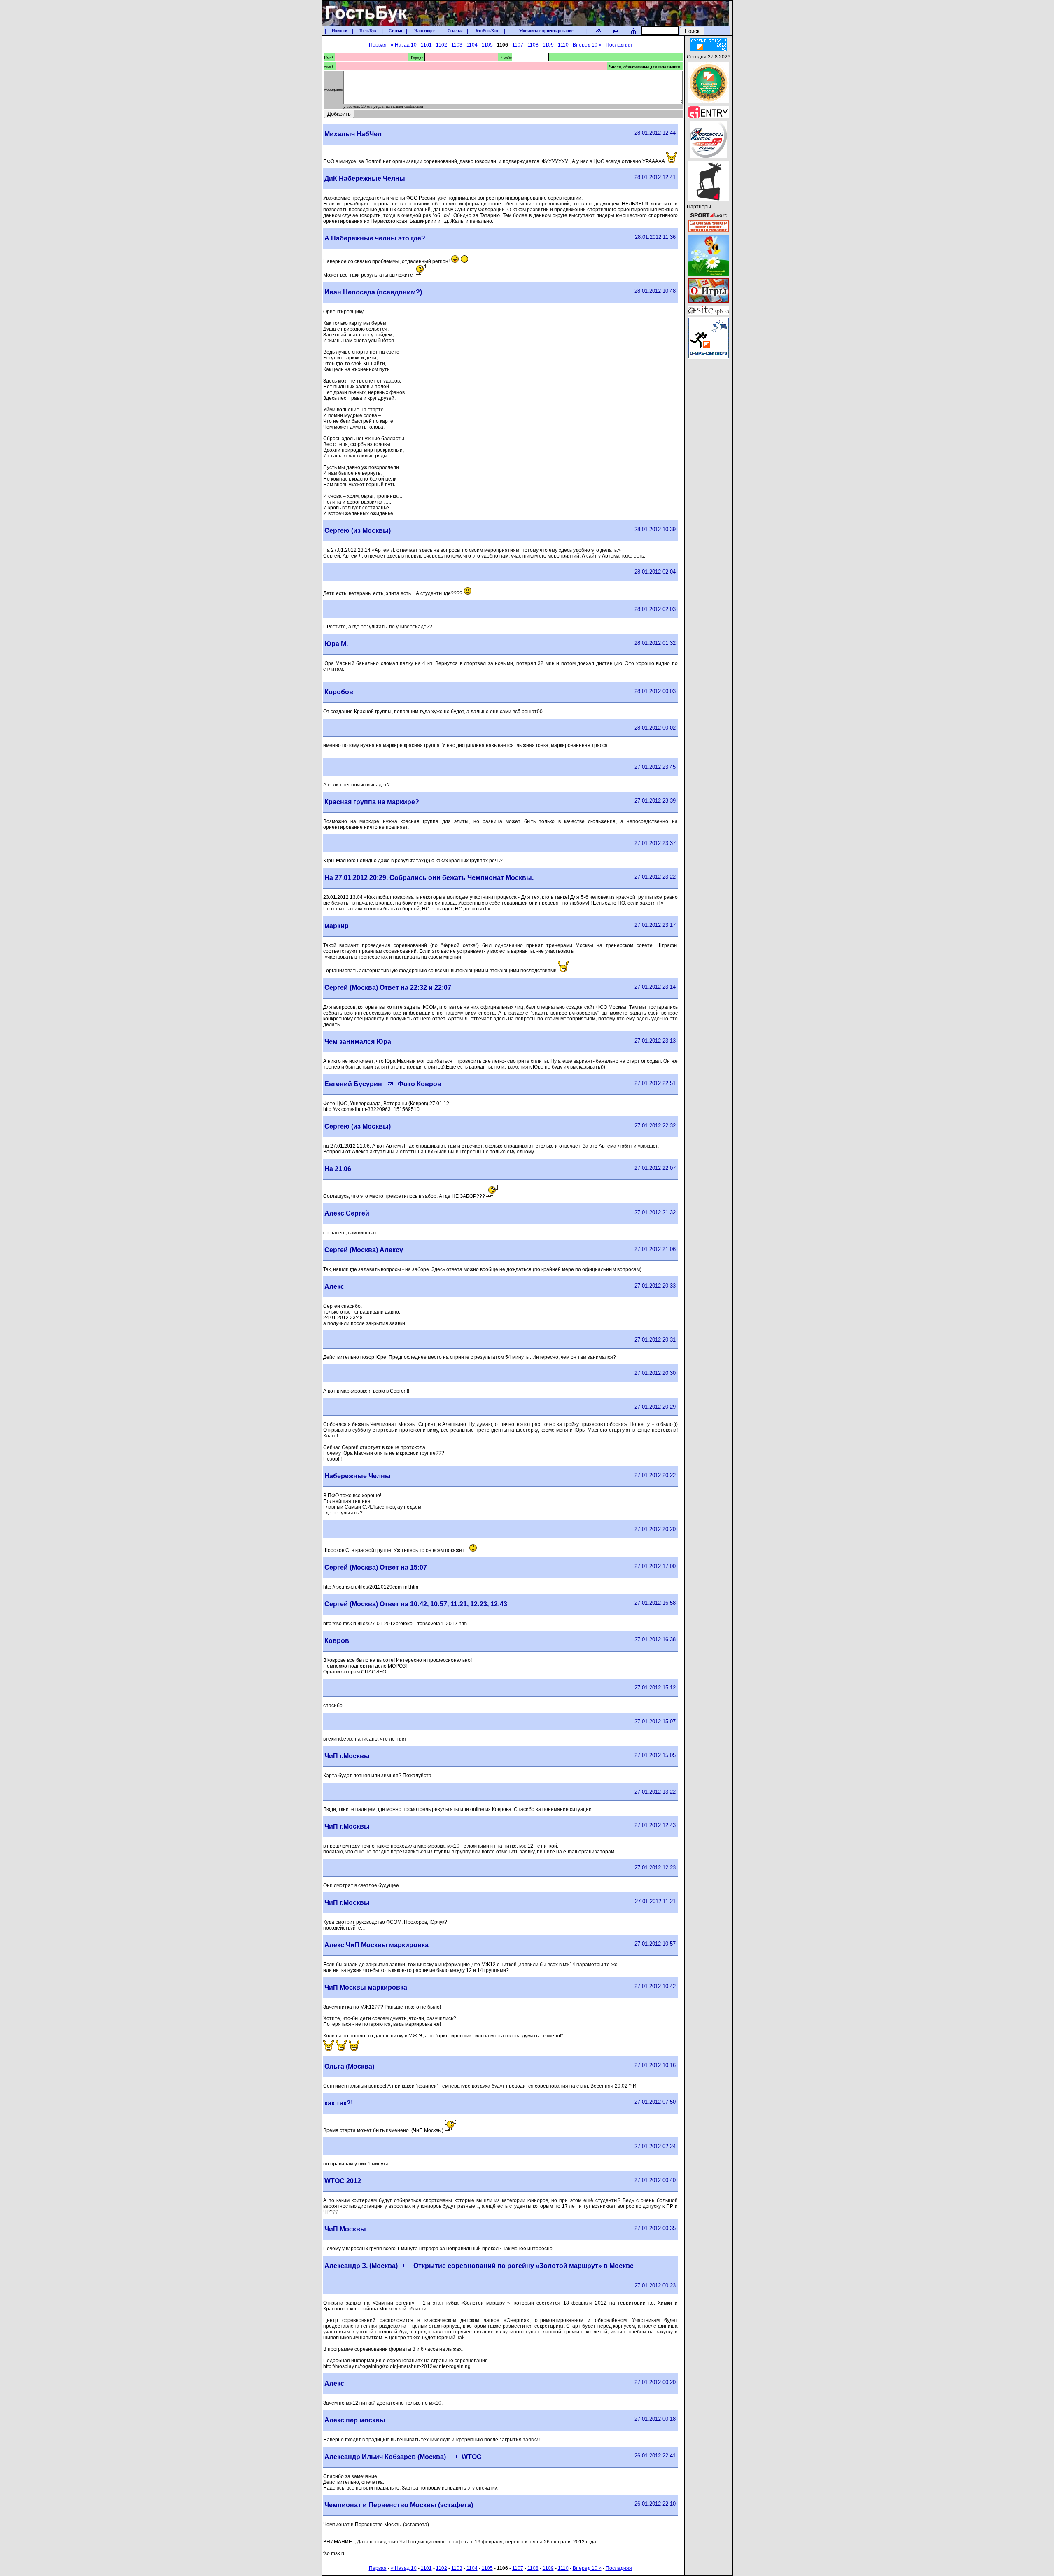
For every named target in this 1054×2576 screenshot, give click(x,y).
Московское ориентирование (546, 31)
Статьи (395, 31)
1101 (426, 45)
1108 (533, 45)
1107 (518, 45)
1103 (457, 45)
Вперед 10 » (587, 45)
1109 (548, 45)
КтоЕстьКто (487, 31)
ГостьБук (368, 31)
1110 (563, 45)
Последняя (619, 45)
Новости (340, 31)
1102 (442, 45)
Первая (378, 45)
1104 (472, 45)
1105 (487, 45)
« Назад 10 (404, 45)
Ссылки (455, 31)
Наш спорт (424, 31)
